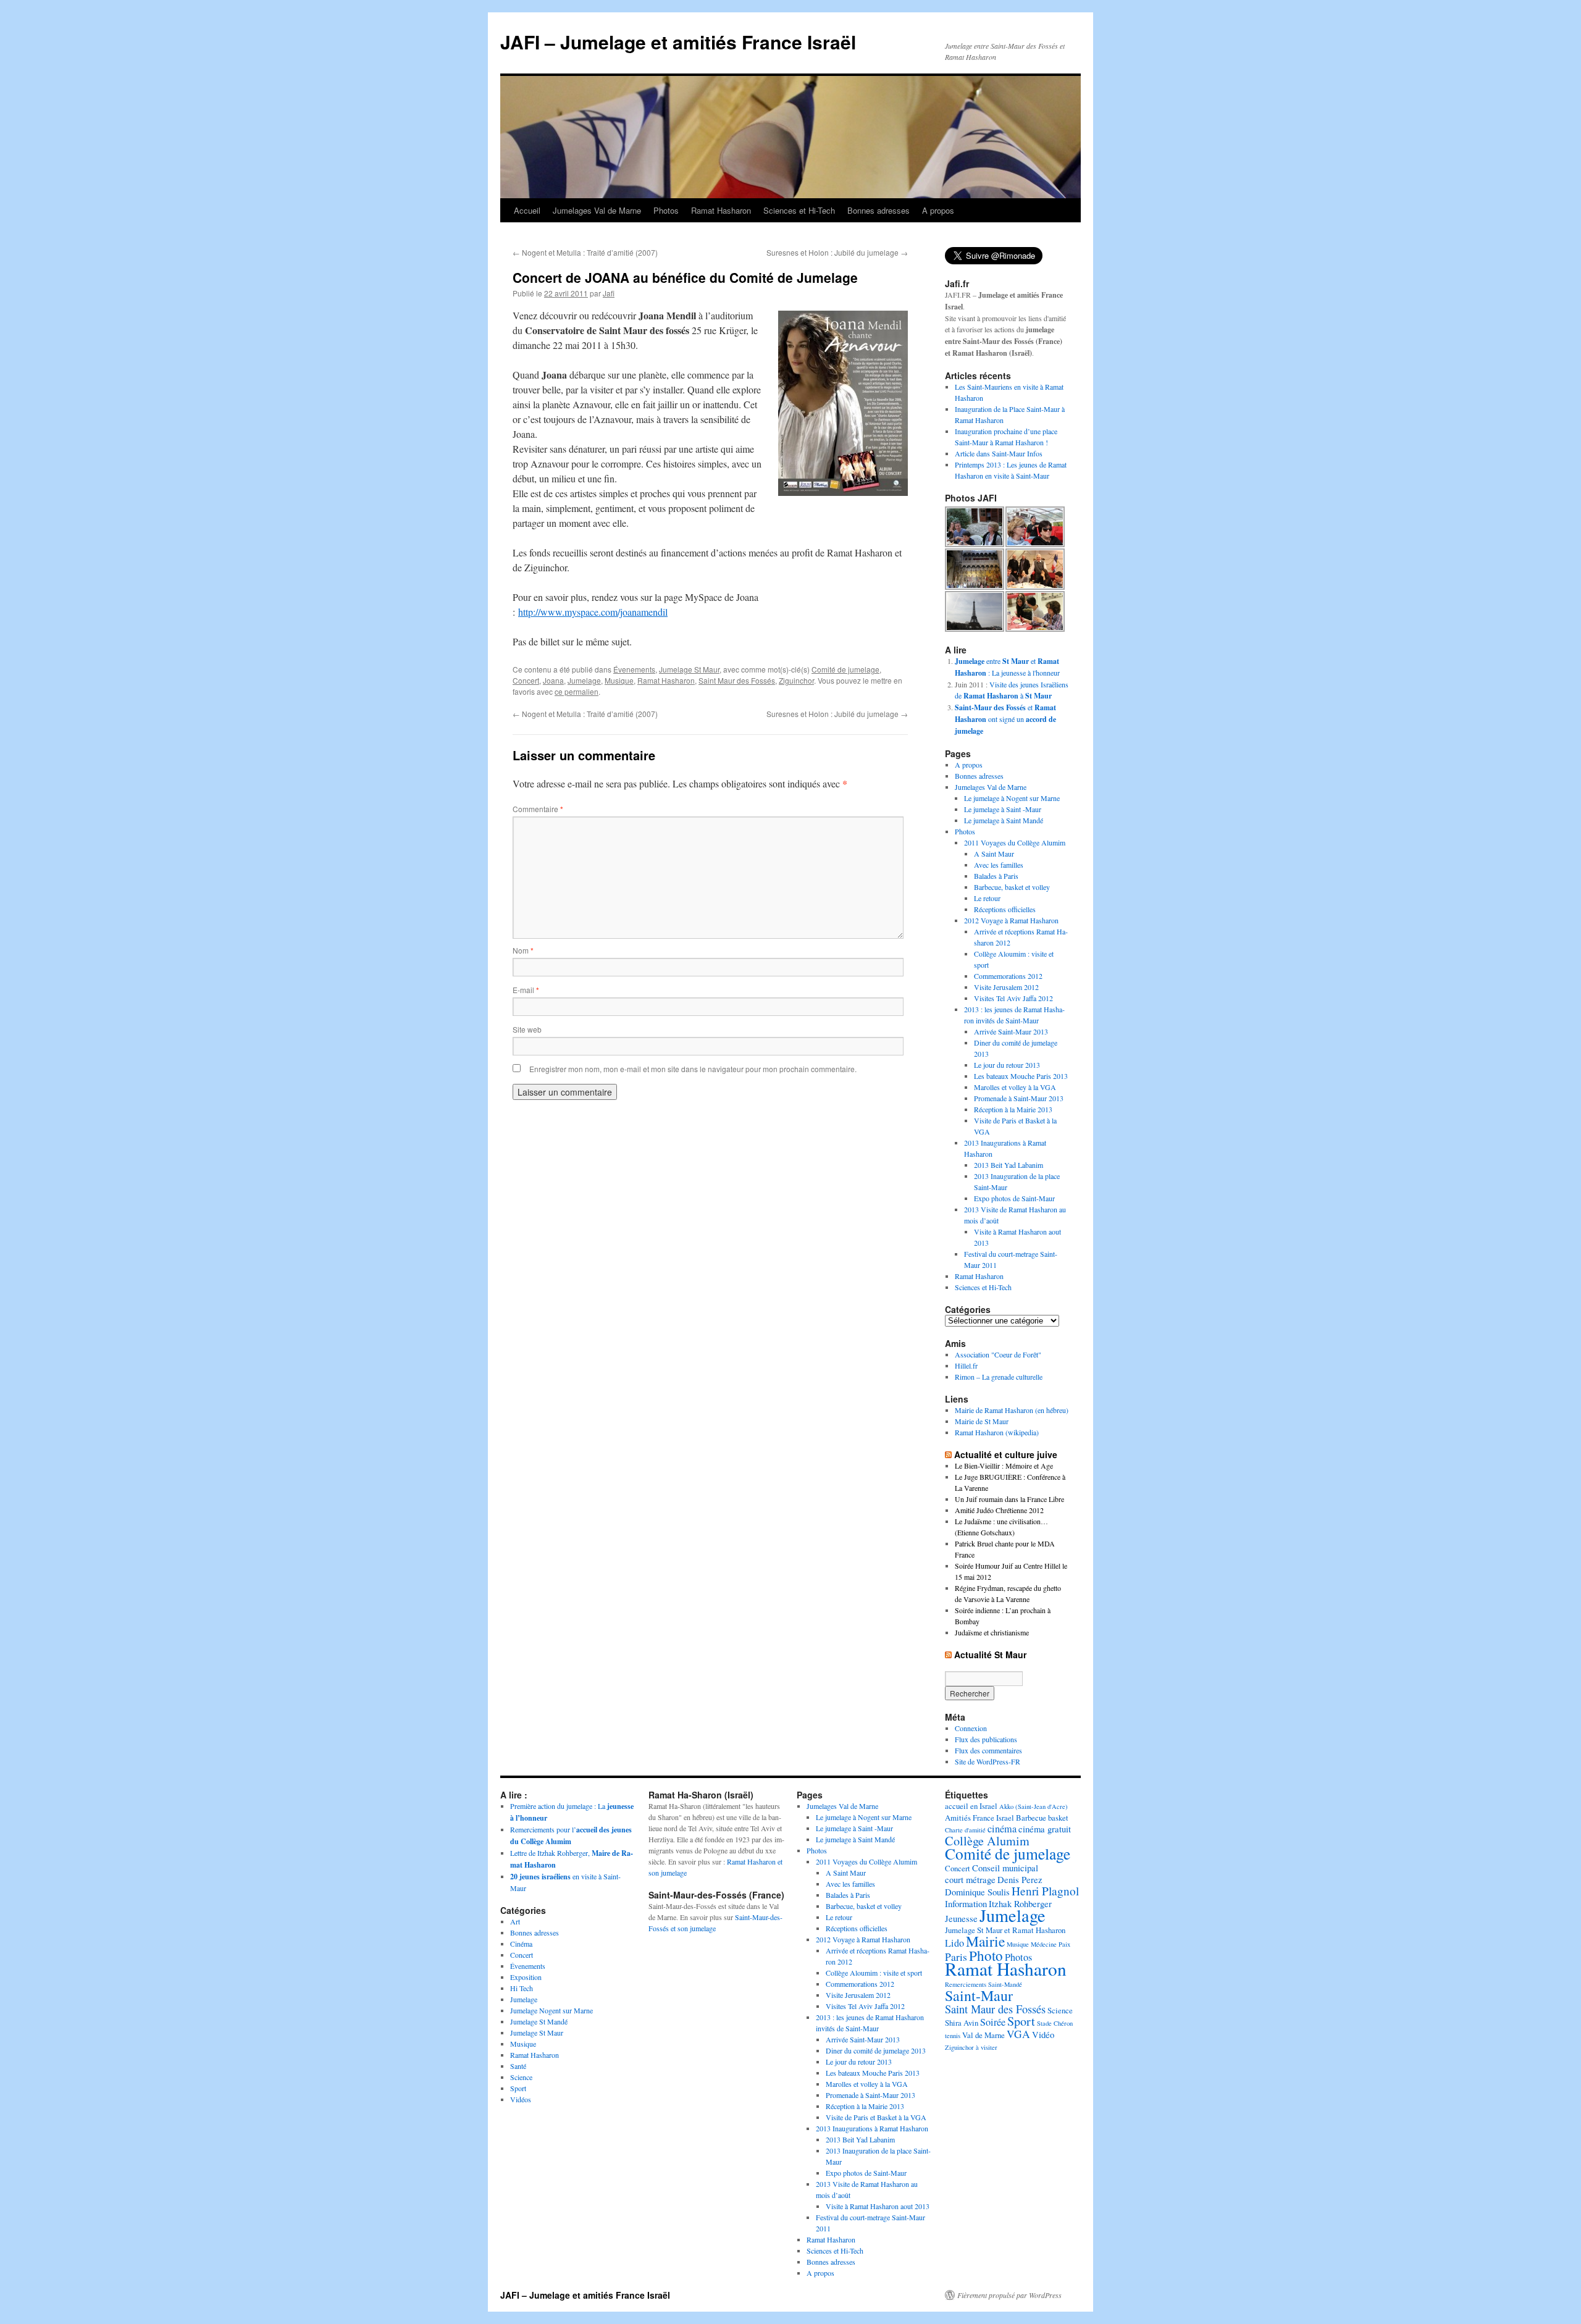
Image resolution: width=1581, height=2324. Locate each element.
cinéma (1002, 1829)
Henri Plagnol (1045, 1891)
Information (966, 1903)
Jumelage (584, 680)
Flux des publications (986, 1739)
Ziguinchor (796, 680)
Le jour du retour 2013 (1007, 1065)
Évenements (634, 669)
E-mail (526, 990)
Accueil (527, 210)
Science (521, 2077)
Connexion (971, 1728)
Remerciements (966, 1984)
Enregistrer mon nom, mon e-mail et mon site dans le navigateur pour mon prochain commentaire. (693, 1069)
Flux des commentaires (988, 1750)
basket (1058, 1818)
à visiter (987, 2047)
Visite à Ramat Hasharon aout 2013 (878, 2206)
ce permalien (577, 691)
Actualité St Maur (990, 1655)
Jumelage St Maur (689, 669)
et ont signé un (1005, 719)
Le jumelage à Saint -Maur (1003, 809)
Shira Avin (962, 2023)
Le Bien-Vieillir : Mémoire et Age (1004, 1466)
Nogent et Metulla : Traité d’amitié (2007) (585, 252)
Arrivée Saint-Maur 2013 (1011, 1031)
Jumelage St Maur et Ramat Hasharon (1005, 1930)
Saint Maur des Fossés (737, 680)
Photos (666, 210)
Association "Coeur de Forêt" (998, 1354)
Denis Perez (1020, 1879)
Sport (518, 2088)
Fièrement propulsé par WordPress (1009, 2295)
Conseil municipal (1005, 1868)
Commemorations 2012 (1008, 976)
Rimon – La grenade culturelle (999, 1377)
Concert (526, 680)
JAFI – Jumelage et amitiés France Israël (678, 42)
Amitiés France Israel (979, 1818)
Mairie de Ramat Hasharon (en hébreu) (1012, 1410)
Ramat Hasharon (721, 210)
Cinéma (521, 1944)
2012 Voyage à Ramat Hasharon (1011, 920)
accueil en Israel (971, 1806)
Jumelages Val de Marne (597, 210)
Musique (619, 680)
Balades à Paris (996, 876)
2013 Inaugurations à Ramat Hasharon (872, 2128)
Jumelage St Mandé (539, 2021)
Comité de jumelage (845, 669)
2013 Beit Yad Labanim (1009, 1165)
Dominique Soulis (977, 1892)
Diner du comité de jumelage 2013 (876, 2050)
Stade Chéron (1055, 2023)
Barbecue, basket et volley (1012, 887)
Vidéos (521, 2099)
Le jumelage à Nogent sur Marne (1012, 798)
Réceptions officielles (1005, 909)
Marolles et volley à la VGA (1015, 1087)
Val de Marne (983, 2035)
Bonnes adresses (879, 210)
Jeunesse (961, 1918)
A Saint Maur (994, 854)
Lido (954, 1943)
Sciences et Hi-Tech (799, 210)
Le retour (987, 898)
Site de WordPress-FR (988, 1761)
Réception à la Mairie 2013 (1013, 1109)
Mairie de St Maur (982, 1421)
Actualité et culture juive (1006, 1454)
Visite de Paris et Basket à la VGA (876, 2117)
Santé (518, 2066)
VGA (1018, 2034)
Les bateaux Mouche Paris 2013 (1021, 1076)
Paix (1064, 1944)
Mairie (985, 1941)
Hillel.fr (966, 1365)
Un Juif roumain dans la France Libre (1009, 1499)
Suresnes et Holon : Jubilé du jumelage (837, 252)
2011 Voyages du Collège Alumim (1015, 842)
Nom (523, 950)
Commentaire (538, 809)
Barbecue (1031, 1818)
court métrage (970, 1879)
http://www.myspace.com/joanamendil (593, 612)
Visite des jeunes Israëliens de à (1012, 690)
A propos (938, 210)
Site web (527, 1029)
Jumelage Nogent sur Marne (551, 2010)
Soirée (993, 2022)
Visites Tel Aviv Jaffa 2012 (1013, 998)
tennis (953, 2036)
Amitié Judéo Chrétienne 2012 (999, 1510)
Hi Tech (522, 1988)
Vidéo (1043, 2034)
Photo (986, 1955)
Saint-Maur (979, 1995)
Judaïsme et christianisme (992, 1632)
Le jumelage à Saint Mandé (1004, 820)
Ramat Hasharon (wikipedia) (997, 1432)
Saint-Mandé (1005, 1984)
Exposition (526, 1977)
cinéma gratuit (1045, 1829)
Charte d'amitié (965, 1830)
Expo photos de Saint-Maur (1014, 1198)
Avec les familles (999, 865)
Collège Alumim (987, 1841)
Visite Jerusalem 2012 (1006, 987)
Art (515, 1921)
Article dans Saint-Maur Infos (999, 453)
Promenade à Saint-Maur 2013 (1019, 1098)
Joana (553, 680)
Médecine (1044, 1944)
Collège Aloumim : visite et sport (874, 1973)
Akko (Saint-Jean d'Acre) (1034, 1806)
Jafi (609, 293)
